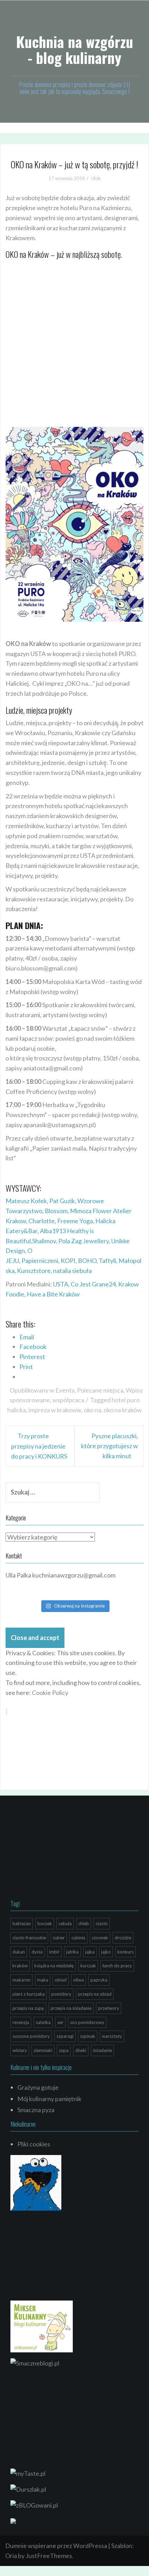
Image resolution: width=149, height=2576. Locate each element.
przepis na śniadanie (71, 2008)
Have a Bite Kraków (53, 1294)
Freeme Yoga (75, 1221)
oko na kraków (123, 1410)
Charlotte (42, 1221)
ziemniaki (43, 2050)
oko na (93, 1410)
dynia (37, 1952)
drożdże (123, 1938)
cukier (59, 1938)
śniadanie (102, 2050)
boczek (45, 1923)
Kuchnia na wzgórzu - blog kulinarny (74, 49)
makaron (21, 1980)
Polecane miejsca (100, 1390)
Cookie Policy (50, 1693)
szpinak (88, 2036)
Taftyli (107, 1261)
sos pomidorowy (87, 2022)
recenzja (21, 2022)
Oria (11, 2556)
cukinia (78, 1938)
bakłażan (22, 1923)
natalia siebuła (72, 1271)
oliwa (78, 1980)
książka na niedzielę (54, 1966)
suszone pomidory (31, 2036)
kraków (20, 1966)
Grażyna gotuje (38, 2087)
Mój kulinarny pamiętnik (49, 2099)
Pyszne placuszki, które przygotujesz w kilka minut (109, 1446)
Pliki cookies (34, 2144)
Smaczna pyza (36, 2110)
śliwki (81, 2050)
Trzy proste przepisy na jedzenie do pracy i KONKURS (39, 1446)
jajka (90, 1952)
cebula (65, 1923)
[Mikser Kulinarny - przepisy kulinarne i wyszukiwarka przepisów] (42, 2326)
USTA (61, 1284)
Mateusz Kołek (26, 1201)
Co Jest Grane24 (93, 1284)
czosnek (100, 1938)
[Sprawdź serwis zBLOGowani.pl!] (34, 2504)
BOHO (87, 1261)
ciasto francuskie (29, 1938)
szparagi (65, 2036)
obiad (61, 1980)
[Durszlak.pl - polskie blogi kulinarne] (28, 2489)
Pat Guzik (62, 1201)
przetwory (109, 2008)
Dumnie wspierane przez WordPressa (56, 2546)
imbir (54, 1952)
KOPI (68, 1261)
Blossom (56, 1211)
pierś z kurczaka (29, 1994)
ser (60, 2022)
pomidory (61, 1994)
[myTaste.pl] (28, 2473)
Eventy (65, 1390)
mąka (43, 1980)
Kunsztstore (34, 1271)
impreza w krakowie (55, 1410)
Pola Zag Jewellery (84, 1241)
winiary (20, 2050)
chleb (84, 1923)
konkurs (126, 1952)
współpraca (68, 1400)
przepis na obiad (95, 1994)
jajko (106, 1952)
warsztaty (112, 2036)
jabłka (72, 1952)
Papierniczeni (40, 1261)
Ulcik (96, 178)
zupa (64, 2050)
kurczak (88, 1966)
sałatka (43, 2022)
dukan (19, 1952)
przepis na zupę (28, 2008)
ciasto (102, 1923)
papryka (99, 1980)
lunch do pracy (117, 1966)
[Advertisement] (74, 350)
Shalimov (44, 1241)
